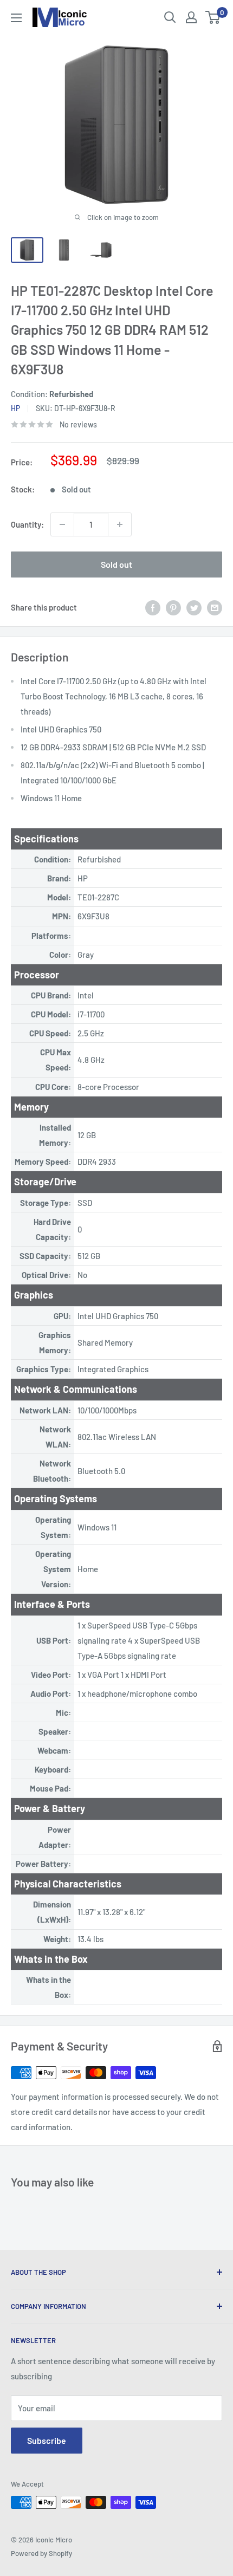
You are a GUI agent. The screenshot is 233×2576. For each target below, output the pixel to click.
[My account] (191, 17)
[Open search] (170, 17)
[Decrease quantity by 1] (62, 524)
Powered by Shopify (41, 2553)
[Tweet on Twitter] (194, 607)
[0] (213, 17)
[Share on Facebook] (153, 607)
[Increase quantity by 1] (120, 524)
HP (15, 408)
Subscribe (47, 2440)
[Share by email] (215, 607)
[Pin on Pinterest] (173, 607)
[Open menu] (16, 18)
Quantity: (27, 524)
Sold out (116, 564)
